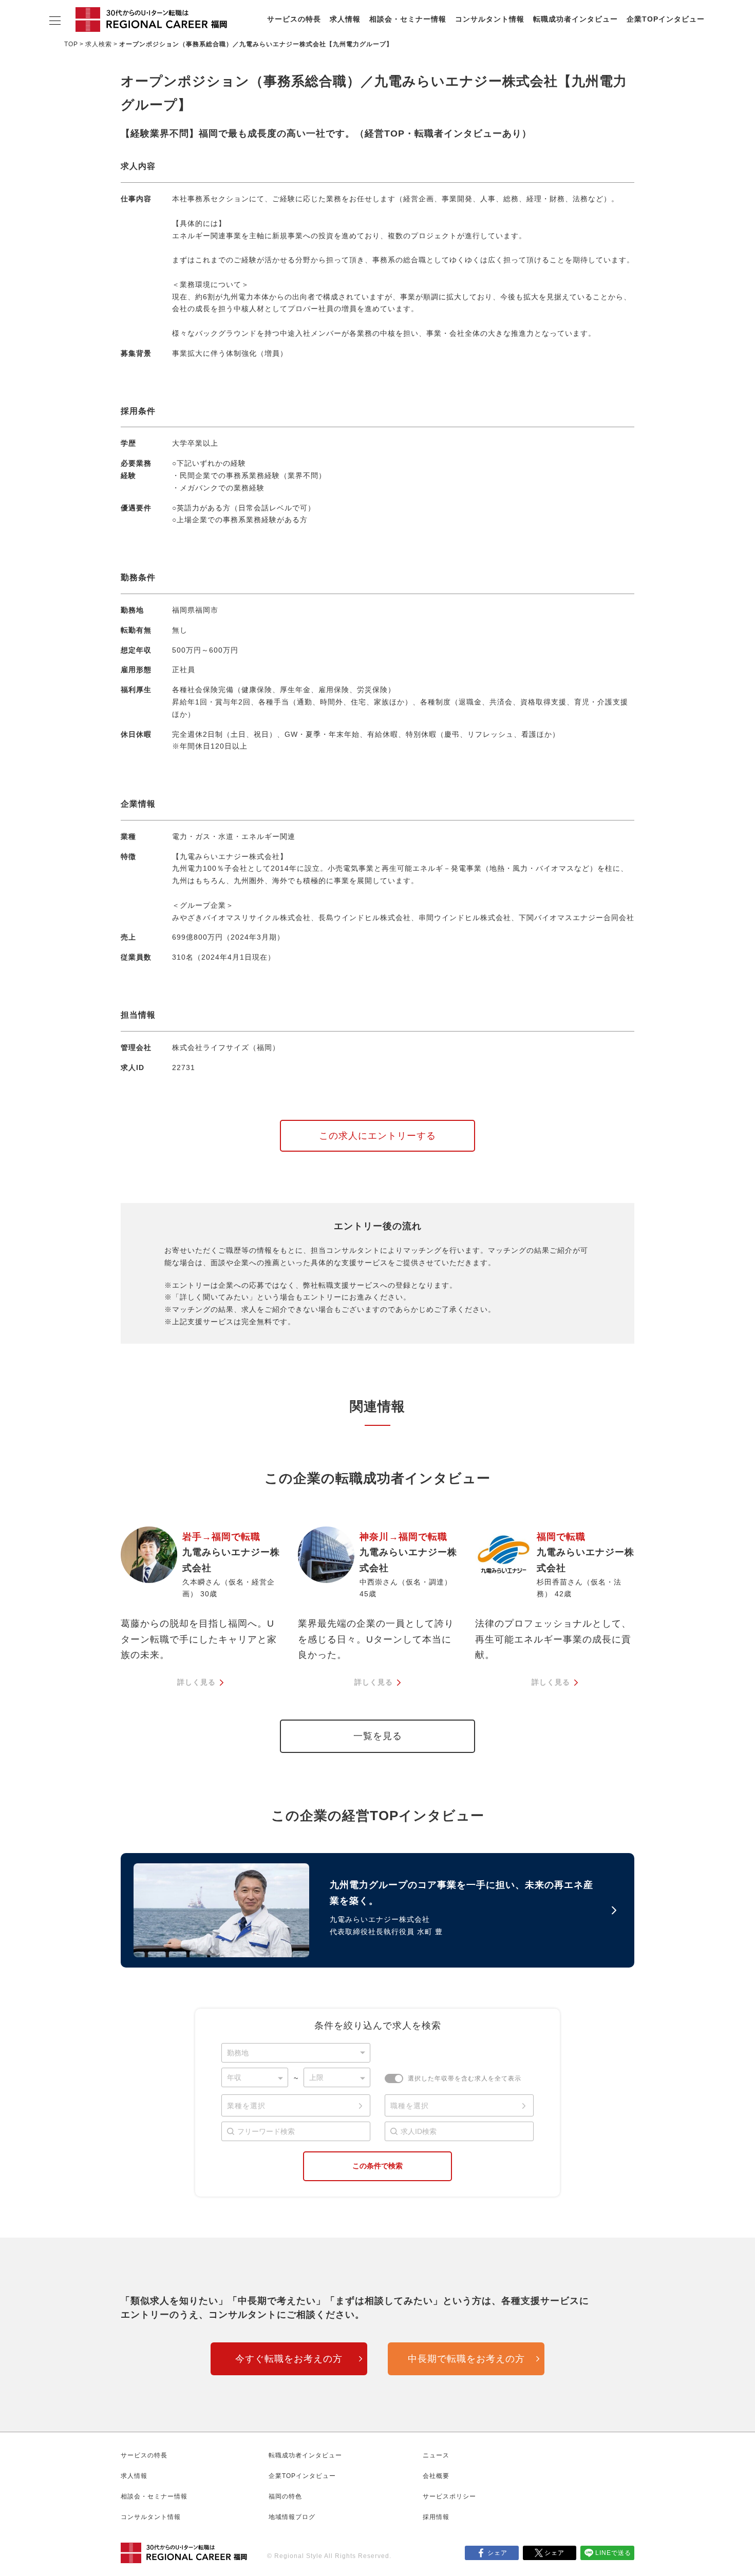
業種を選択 (246, 2106)
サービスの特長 (294, 19)
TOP (71, 44)
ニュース (436, 2455)
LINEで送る (613, 2553)
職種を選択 (410, 2106)
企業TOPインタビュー (666, 19)
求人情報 (345, 19)
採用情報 (436, 2517)
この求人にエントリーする (377, 1136)
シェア (497, 2553)
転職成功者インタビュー (575, 19)
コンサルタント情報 (490, 19)
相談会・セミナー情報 (408, 19)
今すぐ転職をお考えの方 (289, 2359)
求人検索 (99, 44)
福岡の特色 (285, 2496)
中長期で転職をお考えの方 (466, 2359)
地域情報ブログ (292, 2517)
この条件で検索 (377, 2166)
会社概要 (436, 2476)
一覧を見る (378, 1736)
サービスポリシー (449, 2496)
